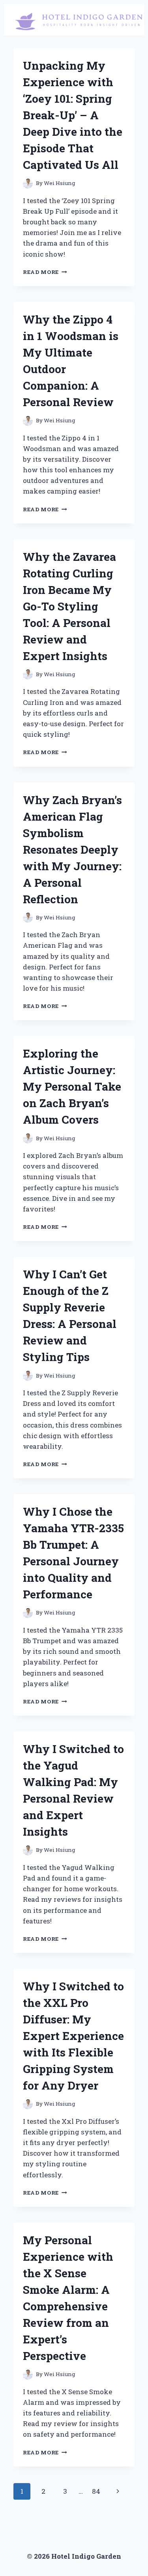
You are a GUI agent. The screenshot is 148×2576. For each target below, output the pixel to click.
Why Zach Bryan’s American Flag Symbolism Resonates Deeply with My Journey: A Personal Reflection (72, 850)
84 (96, 2491)
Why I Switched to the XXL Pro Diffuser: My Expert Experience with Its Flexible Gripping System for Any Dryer (73, 2036)
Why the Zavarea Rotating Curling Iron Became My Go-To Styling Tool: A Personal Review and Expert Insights (69, 606)
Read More (45, 272)
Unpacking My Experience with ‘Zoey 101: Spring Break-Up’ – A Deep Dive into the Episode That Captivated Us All (73, 115)
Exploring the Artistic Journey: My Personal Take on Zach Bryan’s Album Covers (72, 1086)
